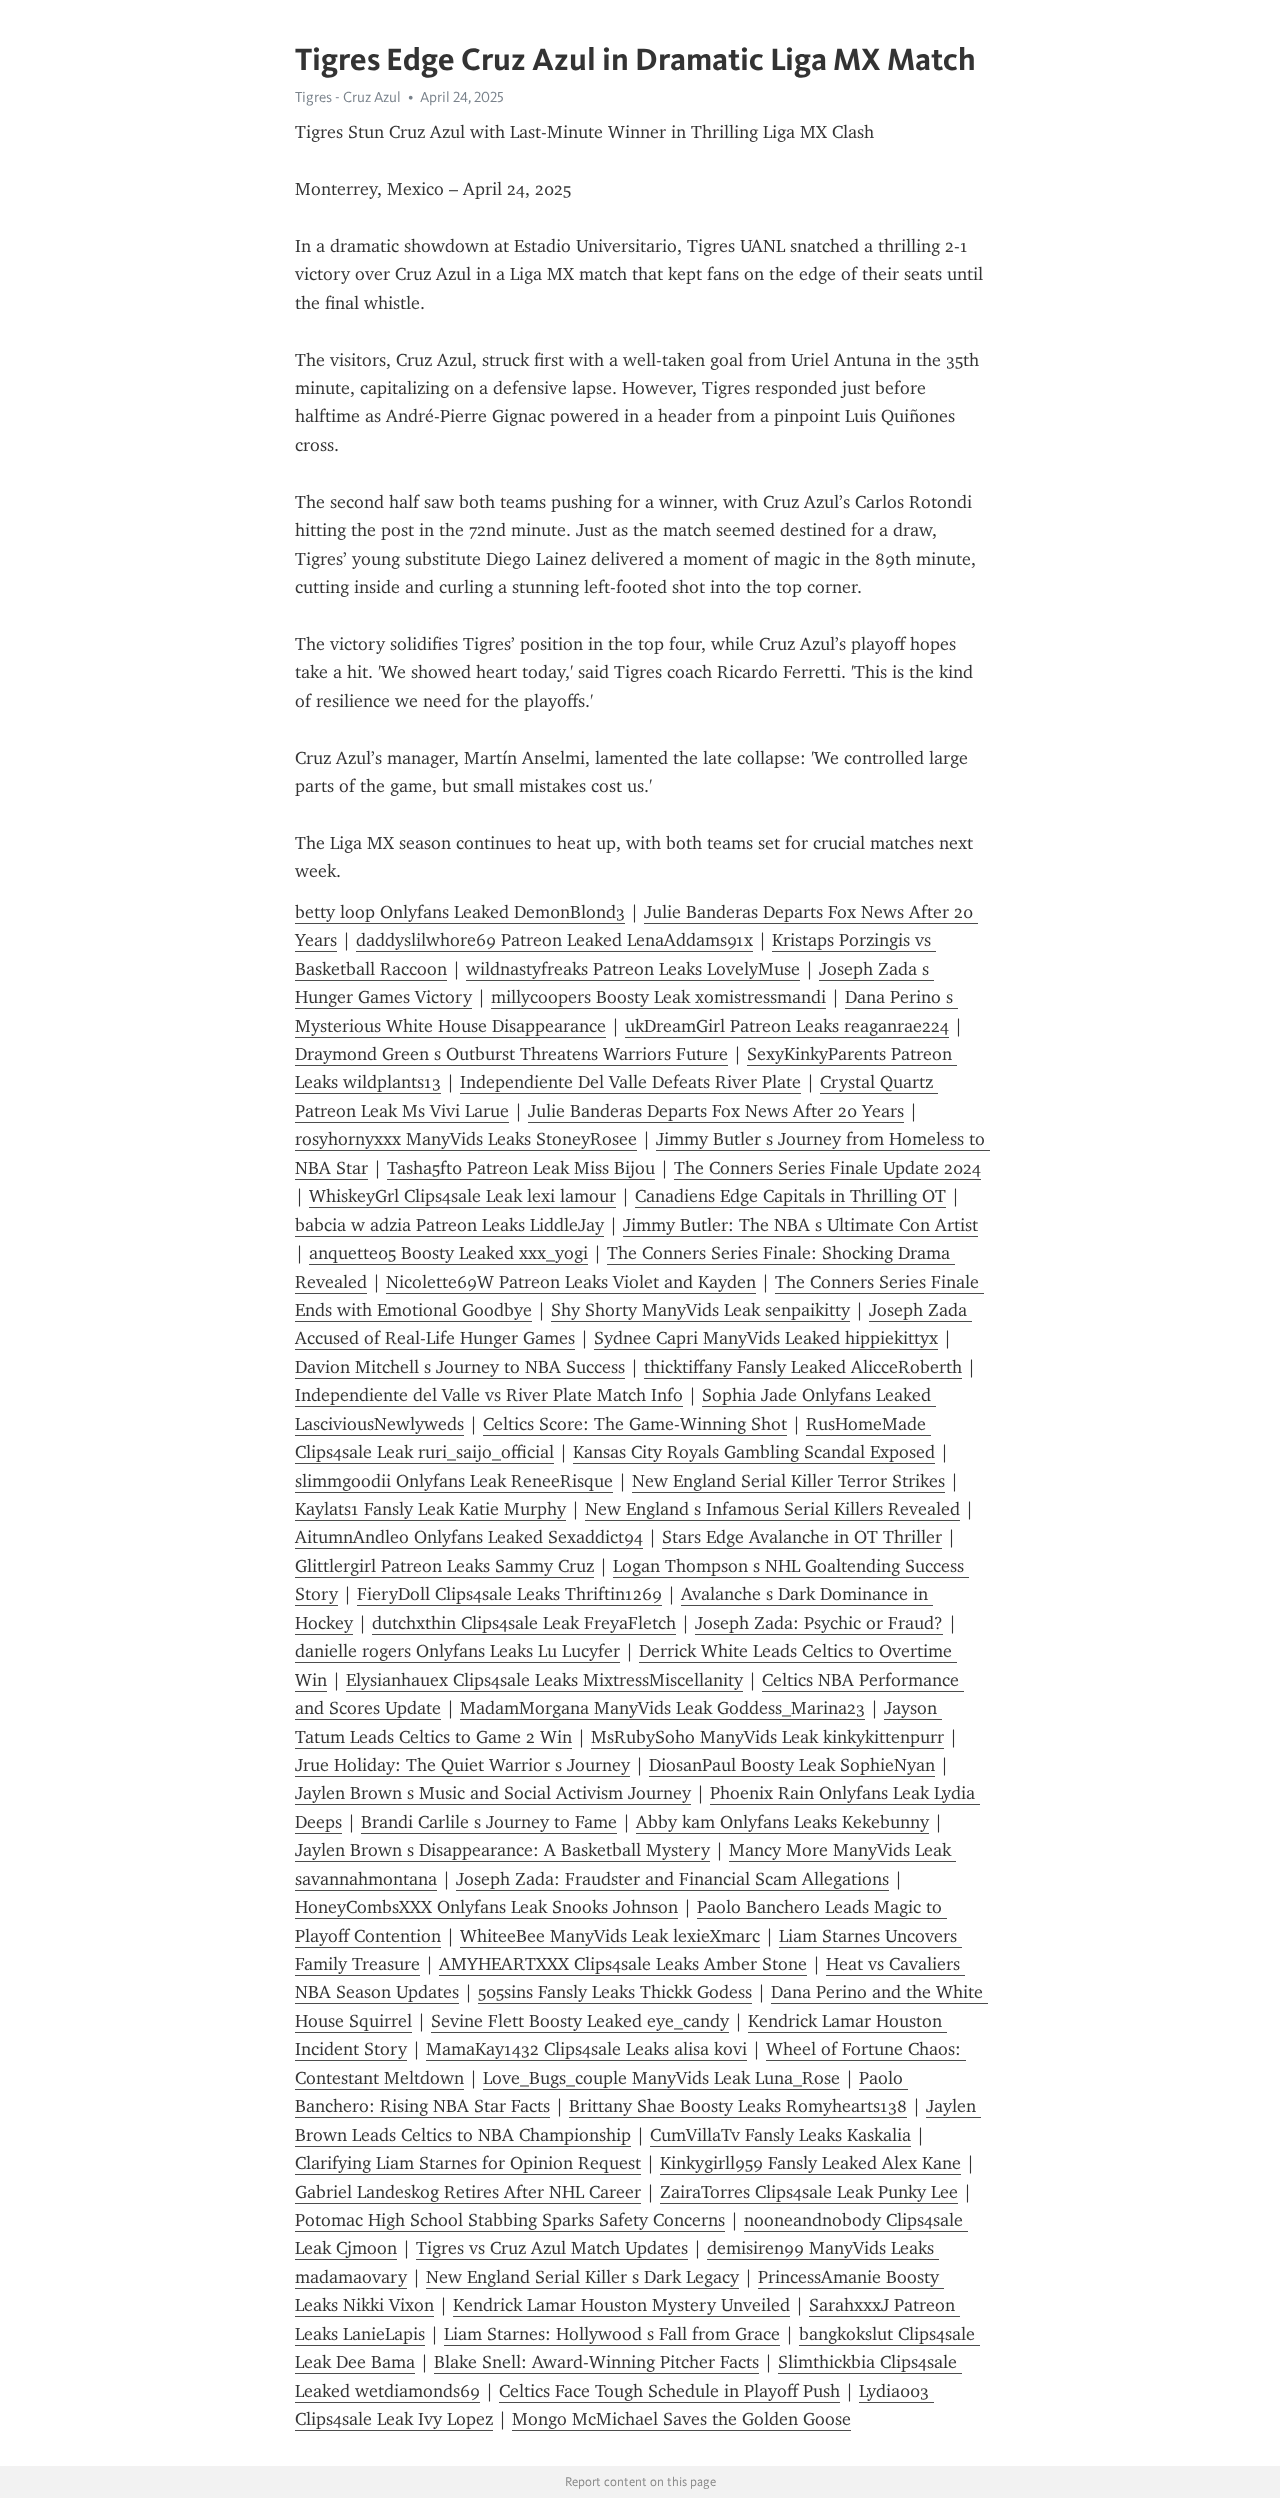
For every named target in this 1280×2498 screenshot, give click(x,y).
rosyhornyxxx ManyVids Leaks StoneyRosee (466, 1139)
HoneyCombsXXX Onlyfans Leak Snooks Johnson (486, 1907)
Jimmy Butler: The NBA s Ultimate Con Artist (800, 1225)
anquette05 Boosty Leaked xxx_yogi (448, 1253)
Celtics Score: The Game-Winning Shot (635, 1424)
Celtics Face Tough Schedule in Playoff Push (669, 2391)
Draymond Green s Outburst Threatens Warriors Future (511, 1054)
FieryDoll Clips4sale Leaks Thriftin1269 (509, 1594)
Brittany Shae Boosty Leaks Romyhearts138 (738, 2106)
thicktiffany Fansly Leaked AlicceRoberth (803, 1367)
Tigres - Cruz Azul (348, 97)
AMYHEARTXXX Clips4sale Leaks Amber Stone (623, 1964)
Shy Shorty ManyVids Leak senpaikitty (700, 1310)
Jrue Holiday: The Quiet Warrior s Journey (462, 1765)
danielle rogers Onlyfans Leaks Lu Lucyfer (457, 1651)
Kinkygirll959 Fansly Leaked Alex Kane (810, 2163)
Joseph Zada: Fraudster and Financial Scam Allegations (672, 1879)
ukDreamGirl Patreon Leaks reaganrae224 (787, 1026)
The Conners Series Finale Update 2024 (827, 1168)
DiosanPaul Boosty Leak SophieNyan (792, 1765)
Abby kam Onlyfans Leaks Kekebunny (782, 1822)
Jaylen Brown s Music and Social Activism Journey (493, 1793)
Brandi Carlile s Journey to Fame (489, 1822)
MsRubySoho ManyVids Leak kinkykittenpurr (767, 1737)
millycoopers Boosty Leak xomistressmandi (658, 997)
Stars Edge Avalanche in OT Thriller (802, 1537)
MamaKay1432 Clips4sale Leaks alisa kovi (586, 2049)
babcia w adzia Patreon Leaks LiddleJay (449, 1225)
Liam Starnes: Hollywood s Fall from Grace (612, 2334)
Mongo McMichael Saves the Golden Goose (681, 2419)
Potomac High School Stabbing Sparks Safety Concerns (510, 2220)
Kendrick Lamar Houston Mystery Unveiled (621, 2305)
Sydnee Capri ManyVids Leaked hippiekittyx (766, 1338)
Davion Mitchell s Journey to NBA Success (460, 1367)
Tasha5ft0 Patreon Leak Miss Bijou (521, 1168)
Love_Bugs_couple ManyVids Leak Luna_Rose (661, 2078)
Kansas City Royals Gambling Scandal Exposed (754, 1452)
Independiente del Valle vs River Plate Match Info (489, 1395)
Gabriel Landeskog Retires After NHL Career (468, 2192)
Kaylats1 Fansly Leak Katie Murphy (430, 1509)
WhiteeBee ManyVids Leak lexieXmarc (610, 1936)
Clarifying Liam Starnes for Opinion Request (468, 2163)
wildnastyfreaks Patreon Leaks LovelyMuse (633, 969)
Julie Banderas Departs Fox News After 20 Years (716, 1111)
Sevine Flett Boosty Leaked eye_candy (580, 2021)
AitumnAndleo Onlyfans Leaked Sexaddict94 (469, 1537)
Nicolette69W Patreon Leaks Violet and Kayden (571, 1282)
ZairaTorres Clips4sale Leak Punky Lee (809, 2192)
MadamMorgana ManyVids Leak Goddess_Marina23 (662, 1708)
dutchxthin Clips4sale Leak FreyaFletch (524, 1623)
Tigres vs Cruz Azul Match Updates (552, 2248)
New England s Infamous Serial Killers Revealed (772, 1509)
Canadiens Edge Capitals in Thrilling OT (790, 1196)
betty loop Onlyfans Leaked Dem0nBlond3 (460, 912)
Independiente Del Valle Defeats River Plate (630, 1082)
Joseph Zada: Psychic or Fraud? (819, 1623)
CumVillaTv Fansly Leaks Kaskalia (780, 2135)
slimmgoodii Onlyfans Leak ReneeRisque (454, 1481)
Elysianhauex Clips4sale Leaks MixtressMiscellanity (544, 1680)
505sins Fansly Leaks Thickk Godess (615, 1992)
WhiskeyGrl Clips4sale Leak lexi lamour (462, 1196)
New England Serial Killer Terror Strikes (788, 1481)
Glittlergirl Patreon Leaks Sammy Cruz (444, 1566)
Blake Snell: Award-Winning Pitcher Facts (596, 2362)
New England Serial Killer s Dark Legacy (582, 2277)
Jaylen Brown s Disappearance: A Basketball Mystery (502, 1850)
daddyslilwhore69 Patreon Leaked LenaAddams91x (554, 940)
